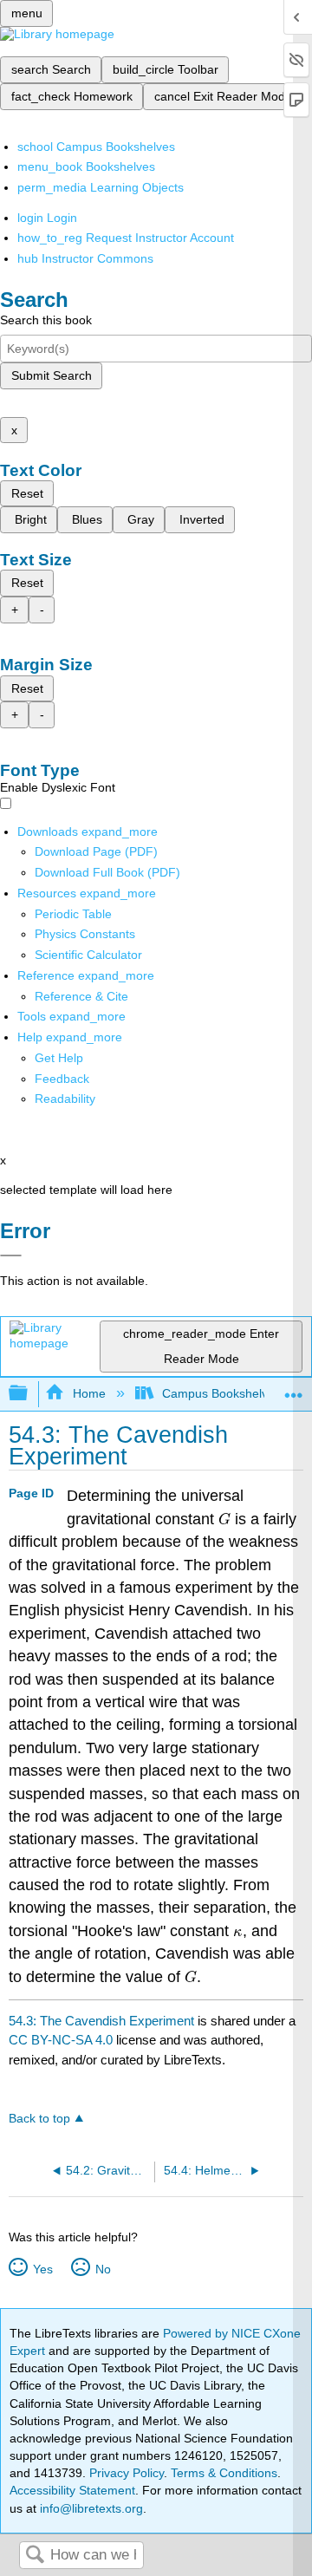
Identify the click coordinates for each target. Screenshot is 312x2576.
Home (89, 1393)
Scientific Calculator (88, 955)
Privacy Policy (127, 2473)
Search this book (46, 320)
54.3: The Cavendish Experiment (101, 2021)
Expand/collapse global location (294, 1389)
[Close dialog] (11, 1255)
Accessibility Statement (72, 2490)
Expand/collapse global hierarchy (29, 1394)
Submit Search (52, 375)
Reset (27, 493)
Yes (42, 2269)
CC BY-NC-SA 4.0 (61, 2040)
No (103, 2269)
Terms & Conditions (224, 2473)
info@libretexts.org (90, 2508)
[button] (62, 1079)
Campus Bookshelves (221, 1393)
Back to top (39, 2119)
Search (35, 2556)
